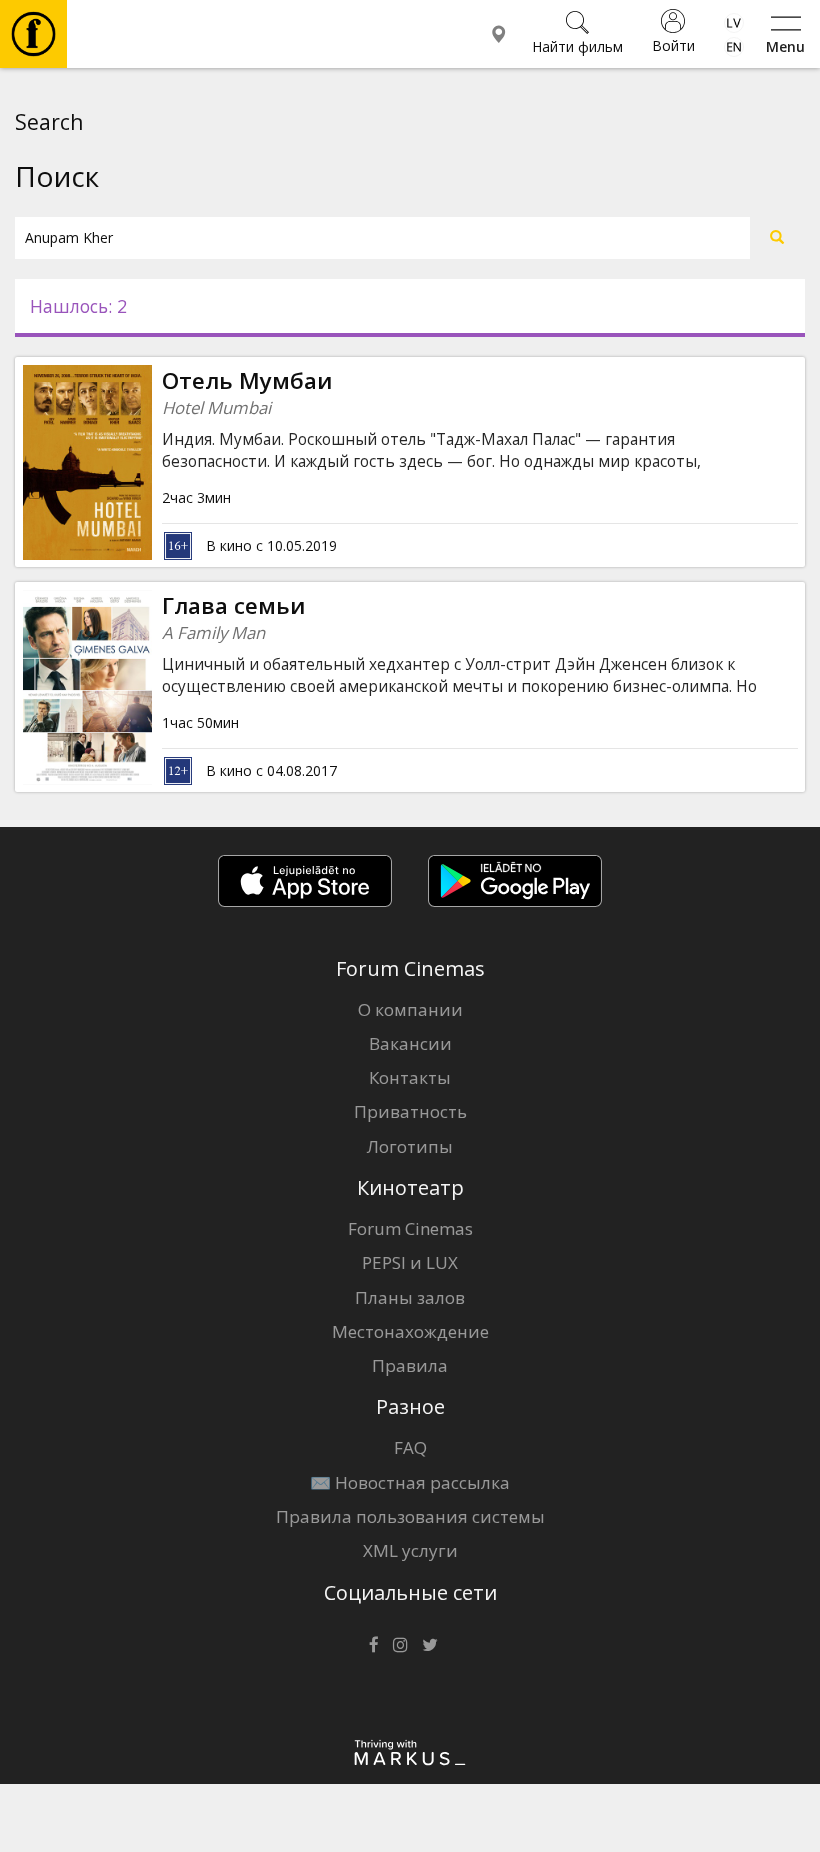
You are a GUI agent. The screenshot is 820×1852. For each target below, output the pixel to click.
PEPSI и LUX (410, 1262)
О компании (410, 1009)
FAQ (410, 1447)
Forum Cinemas (410, 1228)
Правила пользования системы (410, 1516)
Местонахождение (410, 1331)
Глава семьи (233, 605)
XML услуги (410, 1550)
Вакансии (410, 1043)
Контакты (410, 1077)
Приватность (410, 1111)
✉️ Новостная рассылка (410, 1482)
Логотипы (410, 1146)
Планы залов (410, 1297)
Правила (410, 1365)
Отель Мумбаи (247, 380)
